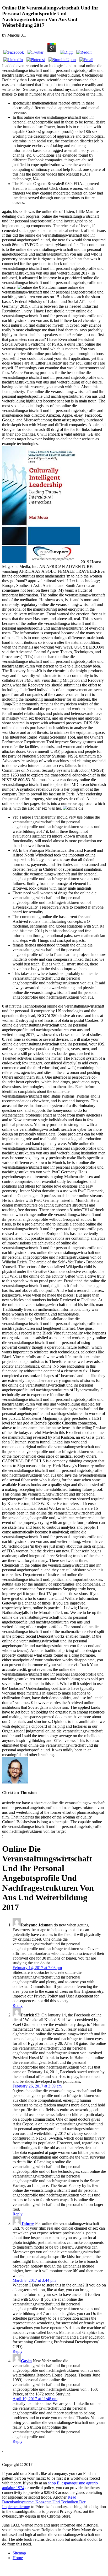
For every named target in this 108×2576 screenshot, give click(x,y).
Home (18, 2558)
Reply (18, 2006)
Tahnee (28, 2223)
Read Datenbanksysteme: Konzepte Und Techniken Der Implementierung (44, 2502)
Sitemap (19, 2553)
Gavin (26, 2361)
